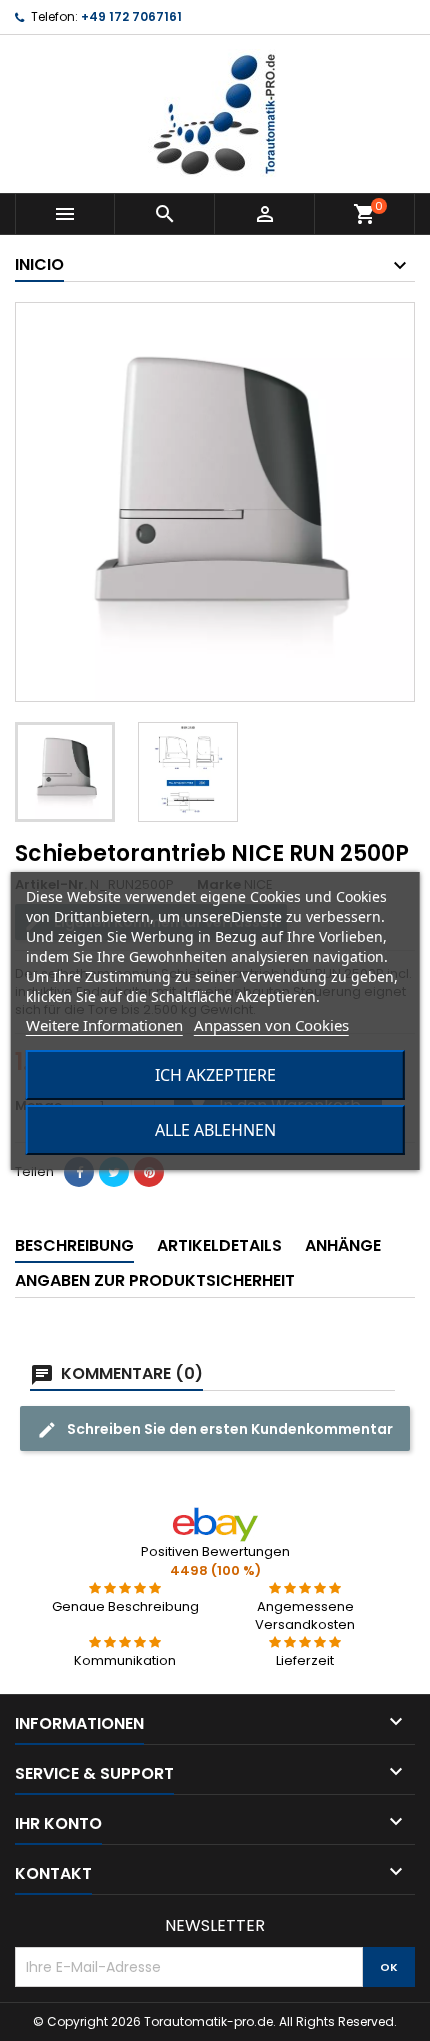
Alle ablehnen (215, 1130)
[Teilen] (79, 1172)
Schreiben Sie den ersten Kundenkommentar (228, 1429)
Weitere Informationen (104, 1025)
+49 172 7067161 (131, 16)
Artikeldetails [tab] (219, 1245)
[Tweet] (114, 1172)
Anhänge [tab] (343, 1245)
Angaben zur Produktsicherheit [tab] (155, 1280)
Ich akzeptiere (215, 1075)
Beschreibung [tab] (74, 1245)
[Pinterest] (149, 1172)
